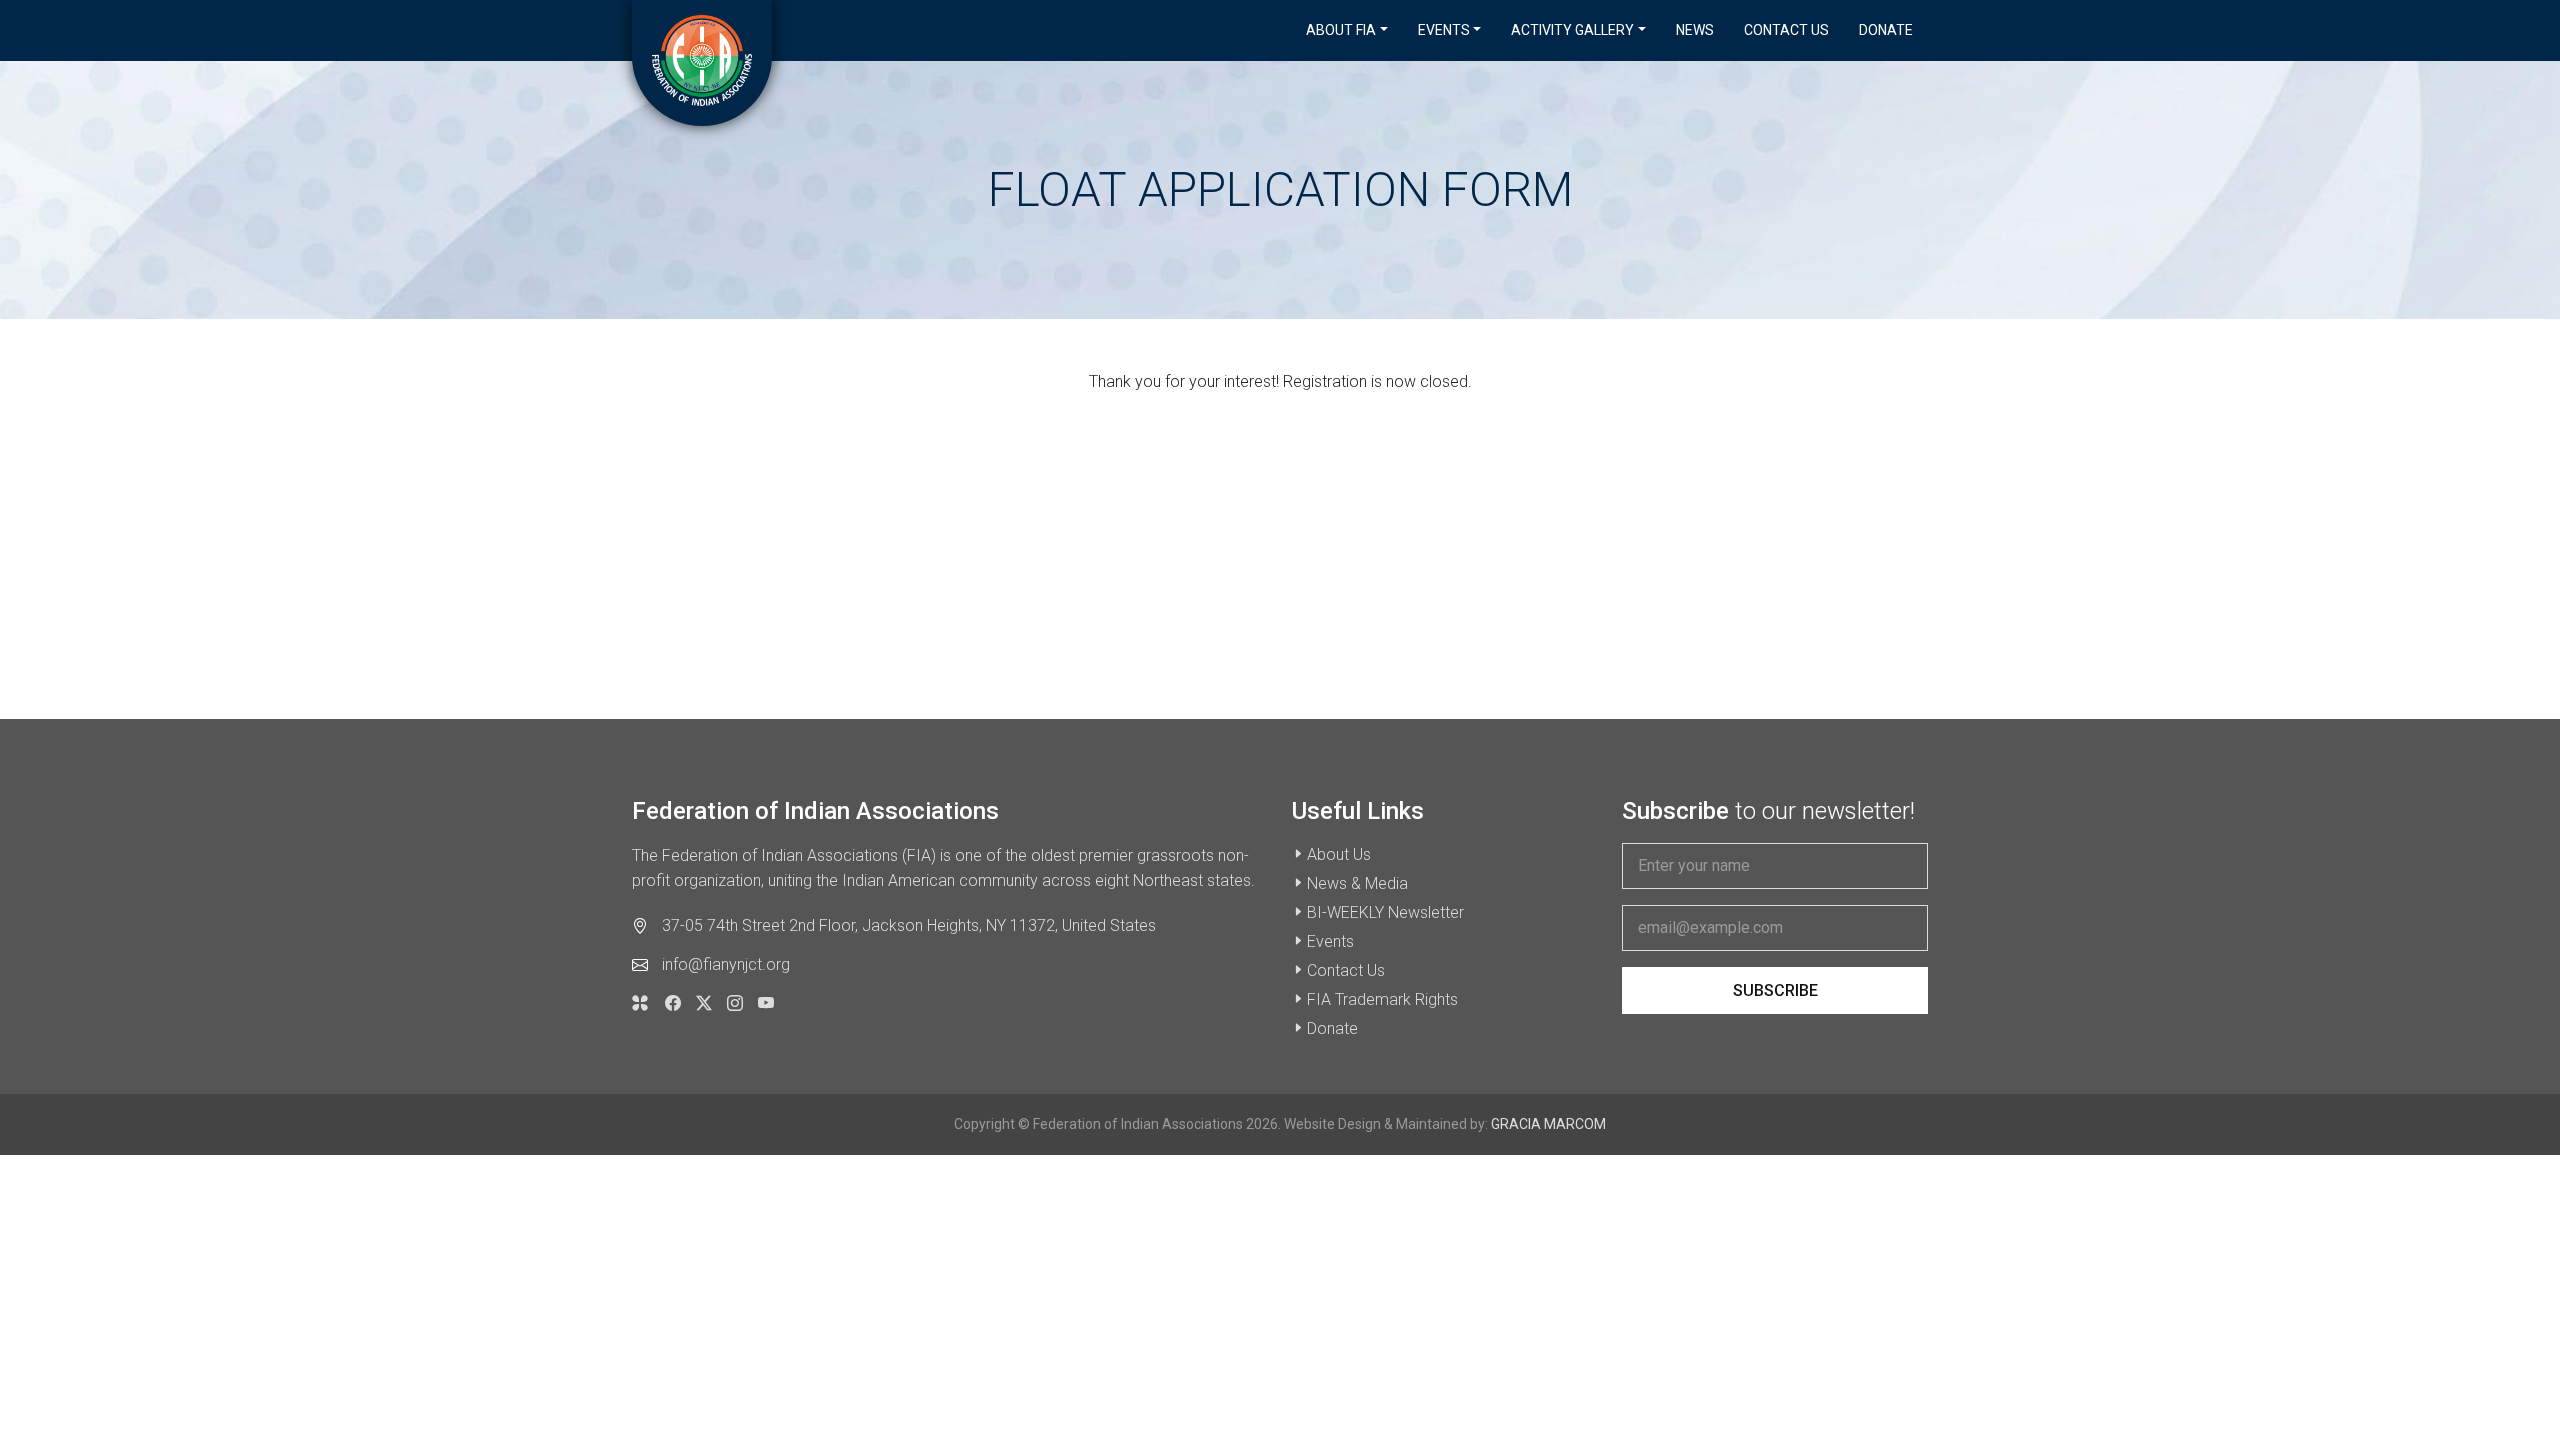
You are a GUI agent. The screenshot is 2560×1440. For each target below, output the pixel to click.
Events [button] (1444, 30)
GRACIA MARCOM (1548, 1124)
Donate (1886, 30)
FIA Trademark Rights (1382, 999)
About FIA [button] (1341, 30)
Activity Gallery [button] (1572, 30)
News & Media (1357, 883)
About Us (1339, 854)
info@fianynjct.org (726, 964)
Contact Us (1786, 30)
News (1695, 30)
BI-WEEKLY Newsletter (1385, 912)
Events (1330, 941)
